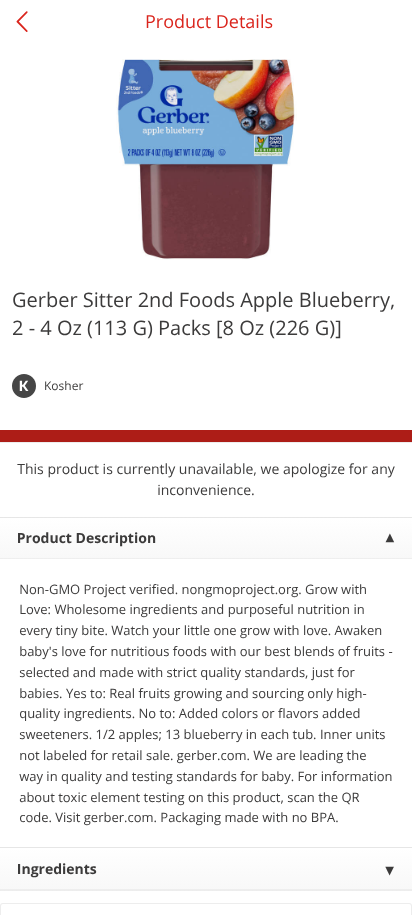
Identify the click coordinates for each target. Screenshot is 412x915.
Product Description (86, 538)
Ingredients (57, 869)
